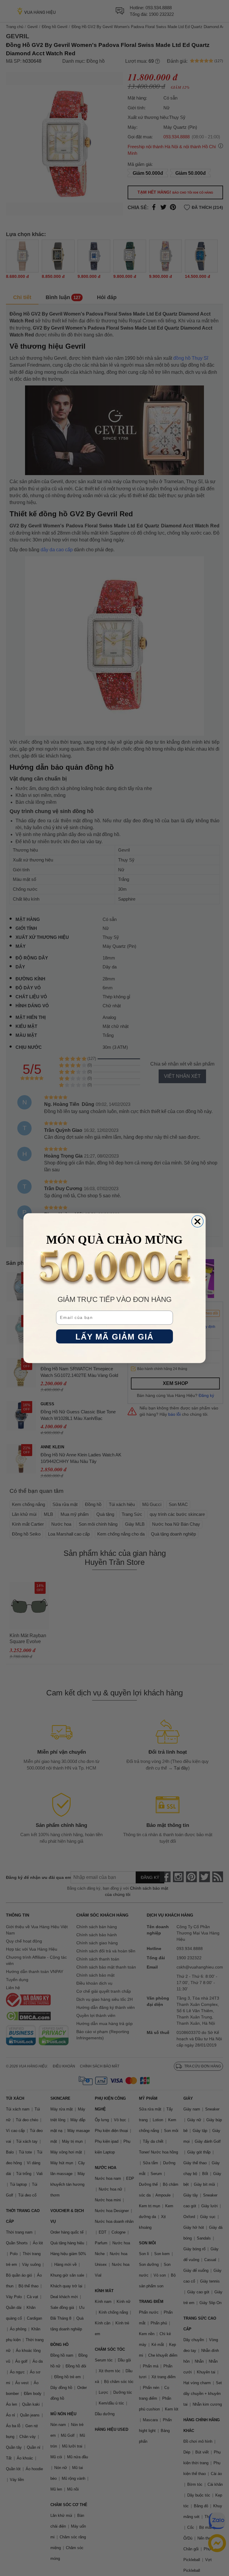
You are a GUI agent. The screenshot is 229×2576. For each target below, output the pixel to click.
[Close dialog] (198, 1221)
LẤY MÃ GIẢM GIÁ (115, 1336)
